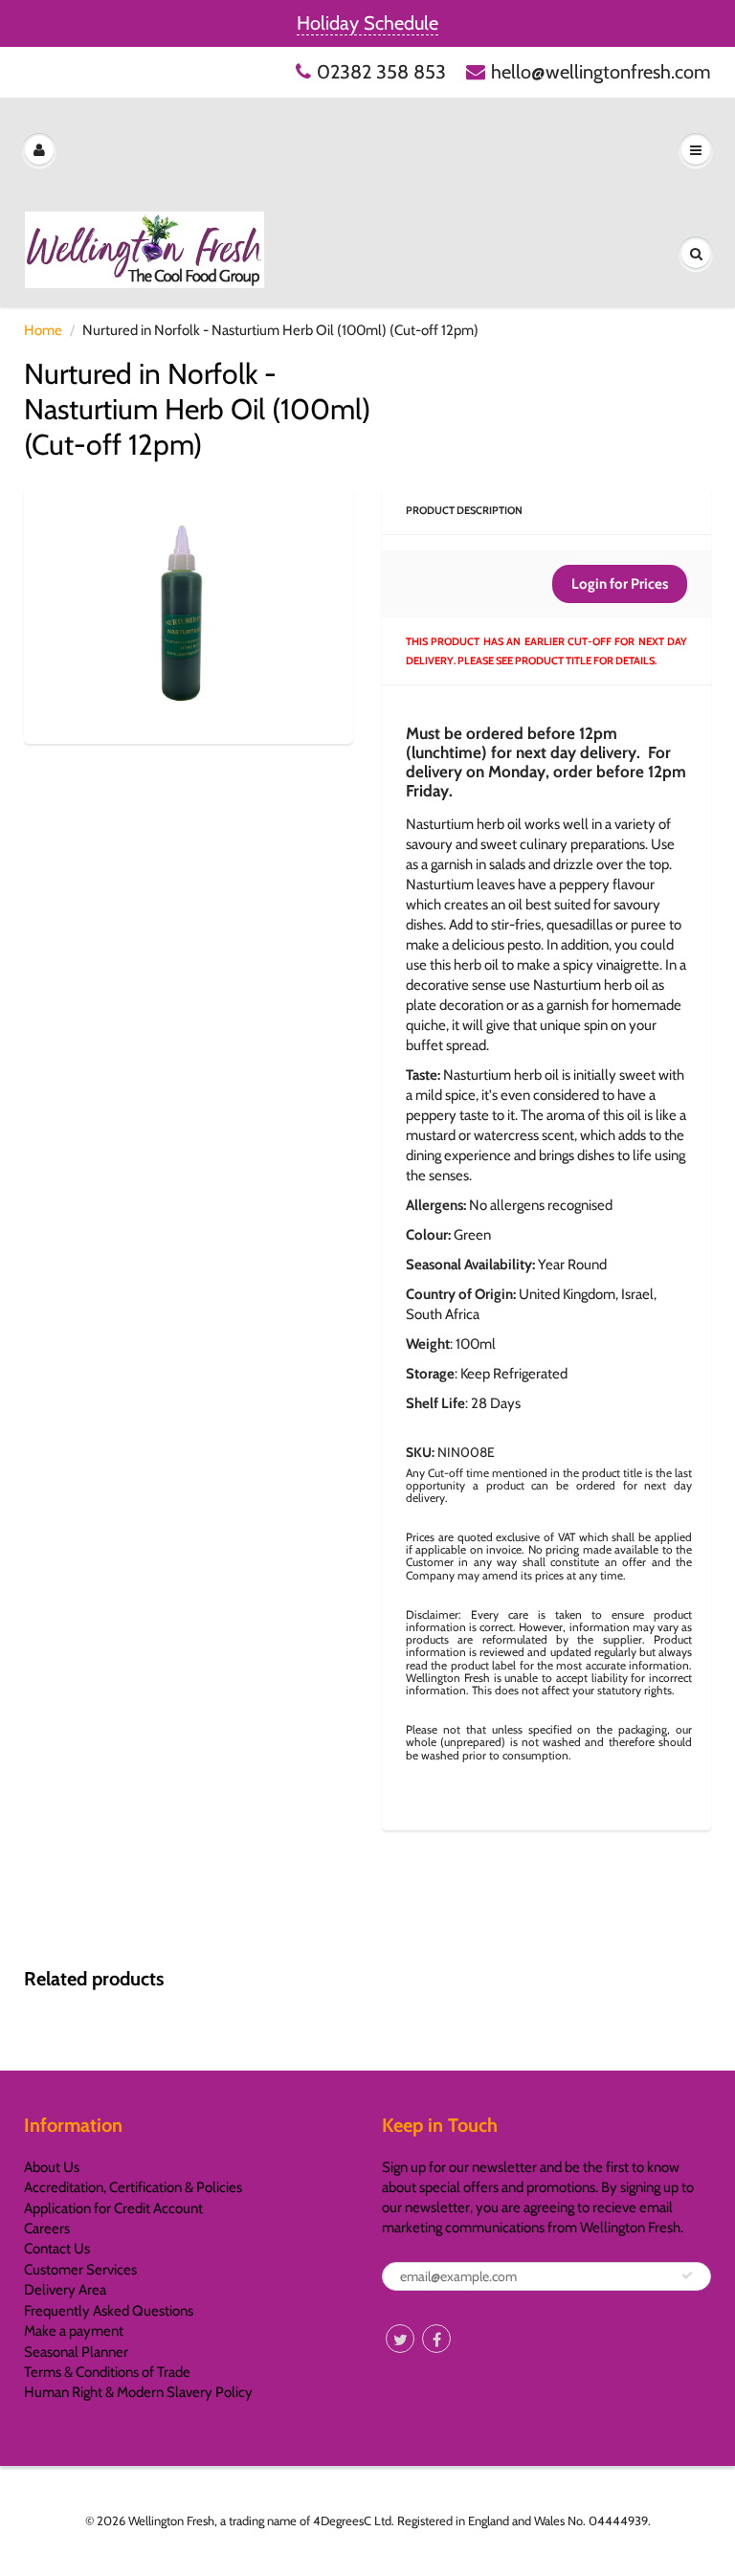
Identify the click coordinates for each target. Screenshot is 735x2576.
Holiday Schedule (367, 23)
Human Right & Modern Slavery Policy (138, 2392)
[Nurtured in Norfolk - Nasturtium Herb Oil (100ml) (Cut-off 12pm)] (189, 613)
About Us (52, 2167)
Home (43, 330)
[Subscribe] (687, 2275)
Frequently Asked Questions (109, 2311)
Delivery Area (65, 2290)
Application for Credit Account (113, 2208)
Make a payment (74, 2331)
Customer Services (80, 2270)
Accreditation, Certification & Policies (133, 2187)
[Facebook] (436, 2339)
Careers (47, 2229)
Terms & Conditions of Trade (107, 2372)
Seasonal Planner (76, 2352)
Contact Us (57, 2249)
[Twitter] (400, 2339)
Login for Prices (620, 584)
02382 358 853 (381, 72)
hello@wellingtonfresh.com (601, 72)
